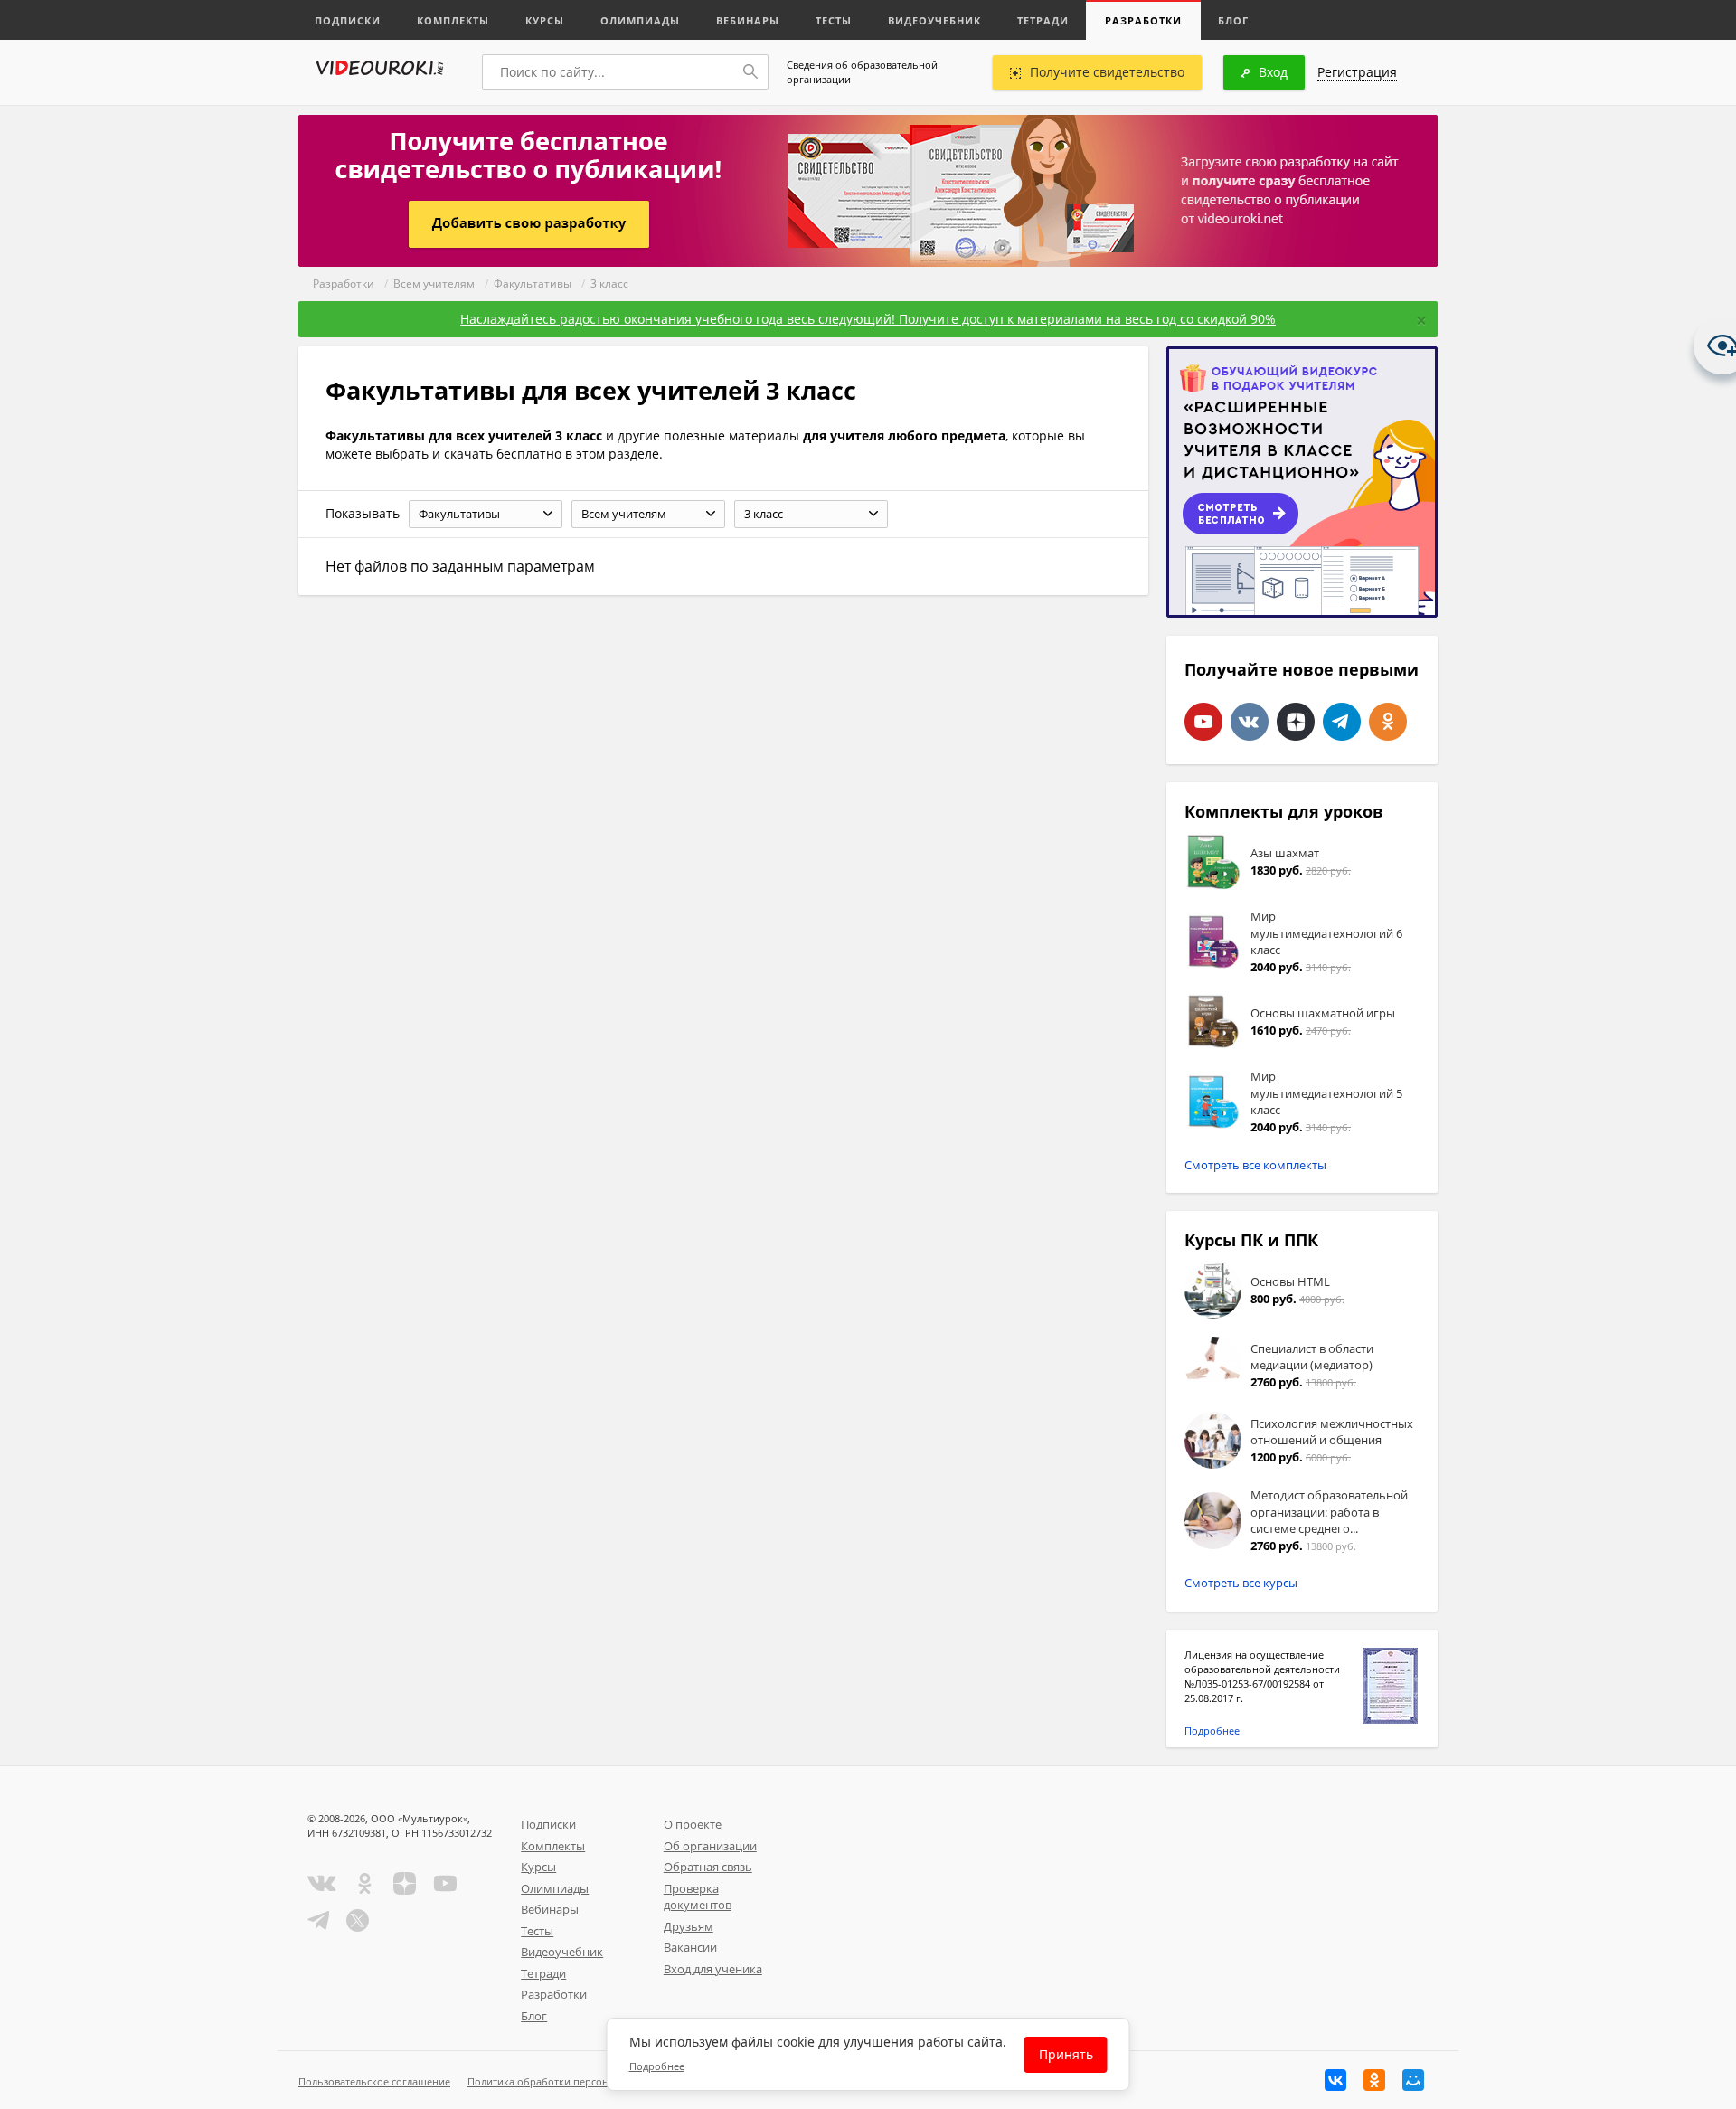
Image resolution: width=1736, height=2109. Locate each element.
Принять (1066, 2054)
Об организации (710, 1846)
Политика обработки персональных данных (576, 2081)
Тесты (834, 20)
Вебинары (748, 20)
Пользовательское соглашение (374, 2081)
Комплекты (453, 20)
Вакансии (690, 1947)
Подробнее (1212, 1731)
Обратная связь (708, 1867)
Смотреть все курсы (1241, 1583)
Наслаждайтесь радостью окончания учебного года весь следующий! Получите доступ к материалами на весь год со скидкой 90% (868, 319)
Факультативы (533, 284)
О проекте (693, 1824)
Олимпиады (640, 20)
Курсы (545, 20)
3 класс (609, 284)
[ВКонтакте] (1335, 2080)
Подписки (348, 20)
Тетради (1043, 20)
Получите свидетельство (1107, 72)
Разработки (1143, 20)
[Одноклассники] (1374, 2080)
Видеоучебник (934, 20)
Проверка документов (698, 1897)
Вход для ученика (713, 1969)
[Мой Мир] (1413, 2080)
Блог (1233, 20)
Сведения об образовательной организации (862, 72)
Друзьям (689, 1926)
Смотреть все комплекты (1255, 1165)
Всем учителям (434, 284)
